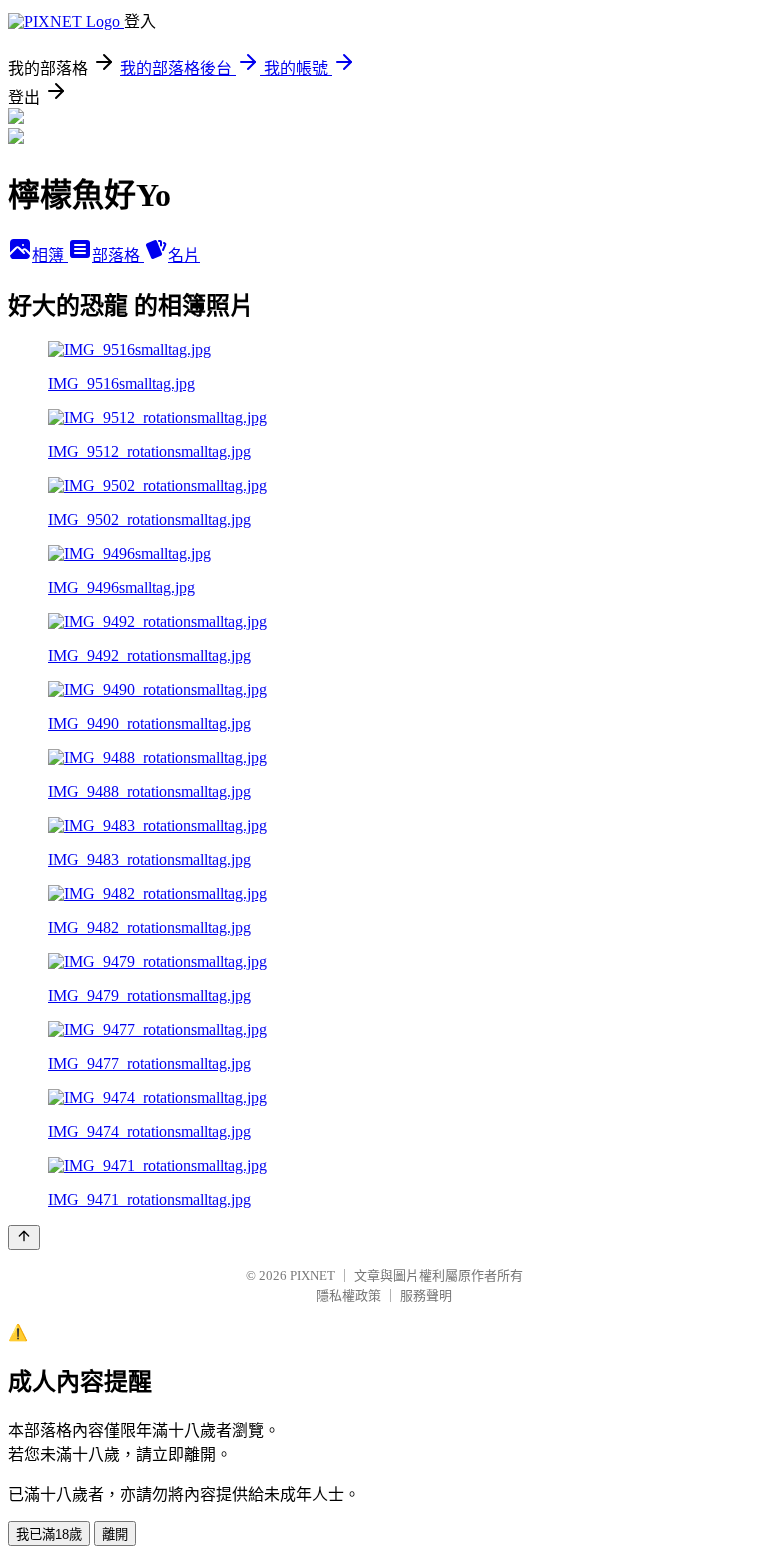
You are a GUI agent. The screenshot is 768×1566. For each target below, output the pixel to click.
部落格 (118, 255)
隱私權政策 (348, 1295)
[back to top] (24, 1237)
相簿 (50, 255)
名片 (184, 255)
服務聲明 (426, 1295)
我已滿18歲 (49, 1534)
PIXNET (312, 1275)
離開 (115, 1534)
